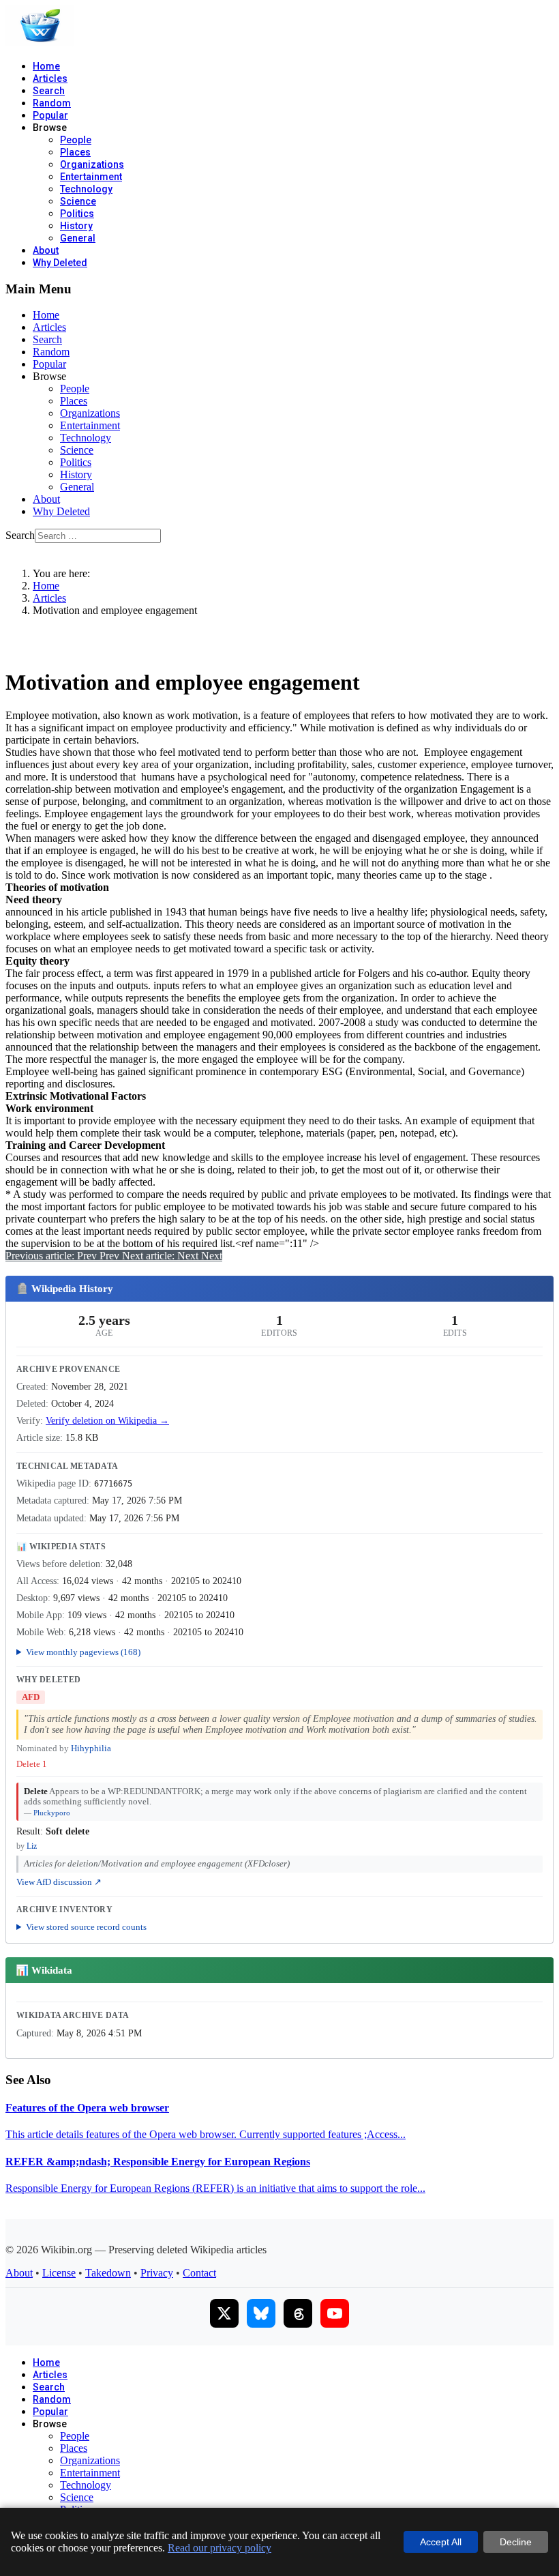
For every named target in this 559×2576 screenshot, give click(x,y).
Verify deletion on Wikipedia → (107, 1421)
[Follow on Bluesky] (261, 2313)
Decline (516, 2542)
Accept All (441, 2542)
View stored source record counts (86, 1927)
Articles (50, 78)
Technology (86, 189)
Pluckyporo (52, 1813)
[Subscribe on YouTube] (335, 2313)
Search (49, 91)
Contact (199, 2273)
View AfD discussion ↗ (59, 1882)
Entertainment (91, 177)
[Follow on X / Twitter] (224, 2313)
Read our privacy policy (220, 2548)
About (46, 250)
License (59, 2273)
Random (52, 103)
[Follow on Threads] (298, 2313)
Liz (32, 1846)
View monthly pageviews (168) (83, 1652)
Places (75, 152)
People (76, 140)
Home (46, 66)
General (78, 238)
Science (78, 201)
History (76, 226)
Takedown (108, 2273)
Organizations (92, 164)
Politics (77, 214)
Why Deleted (60, 263)
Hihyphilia (91, 1748)
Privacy (157, 2273)
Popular (50, 115)
